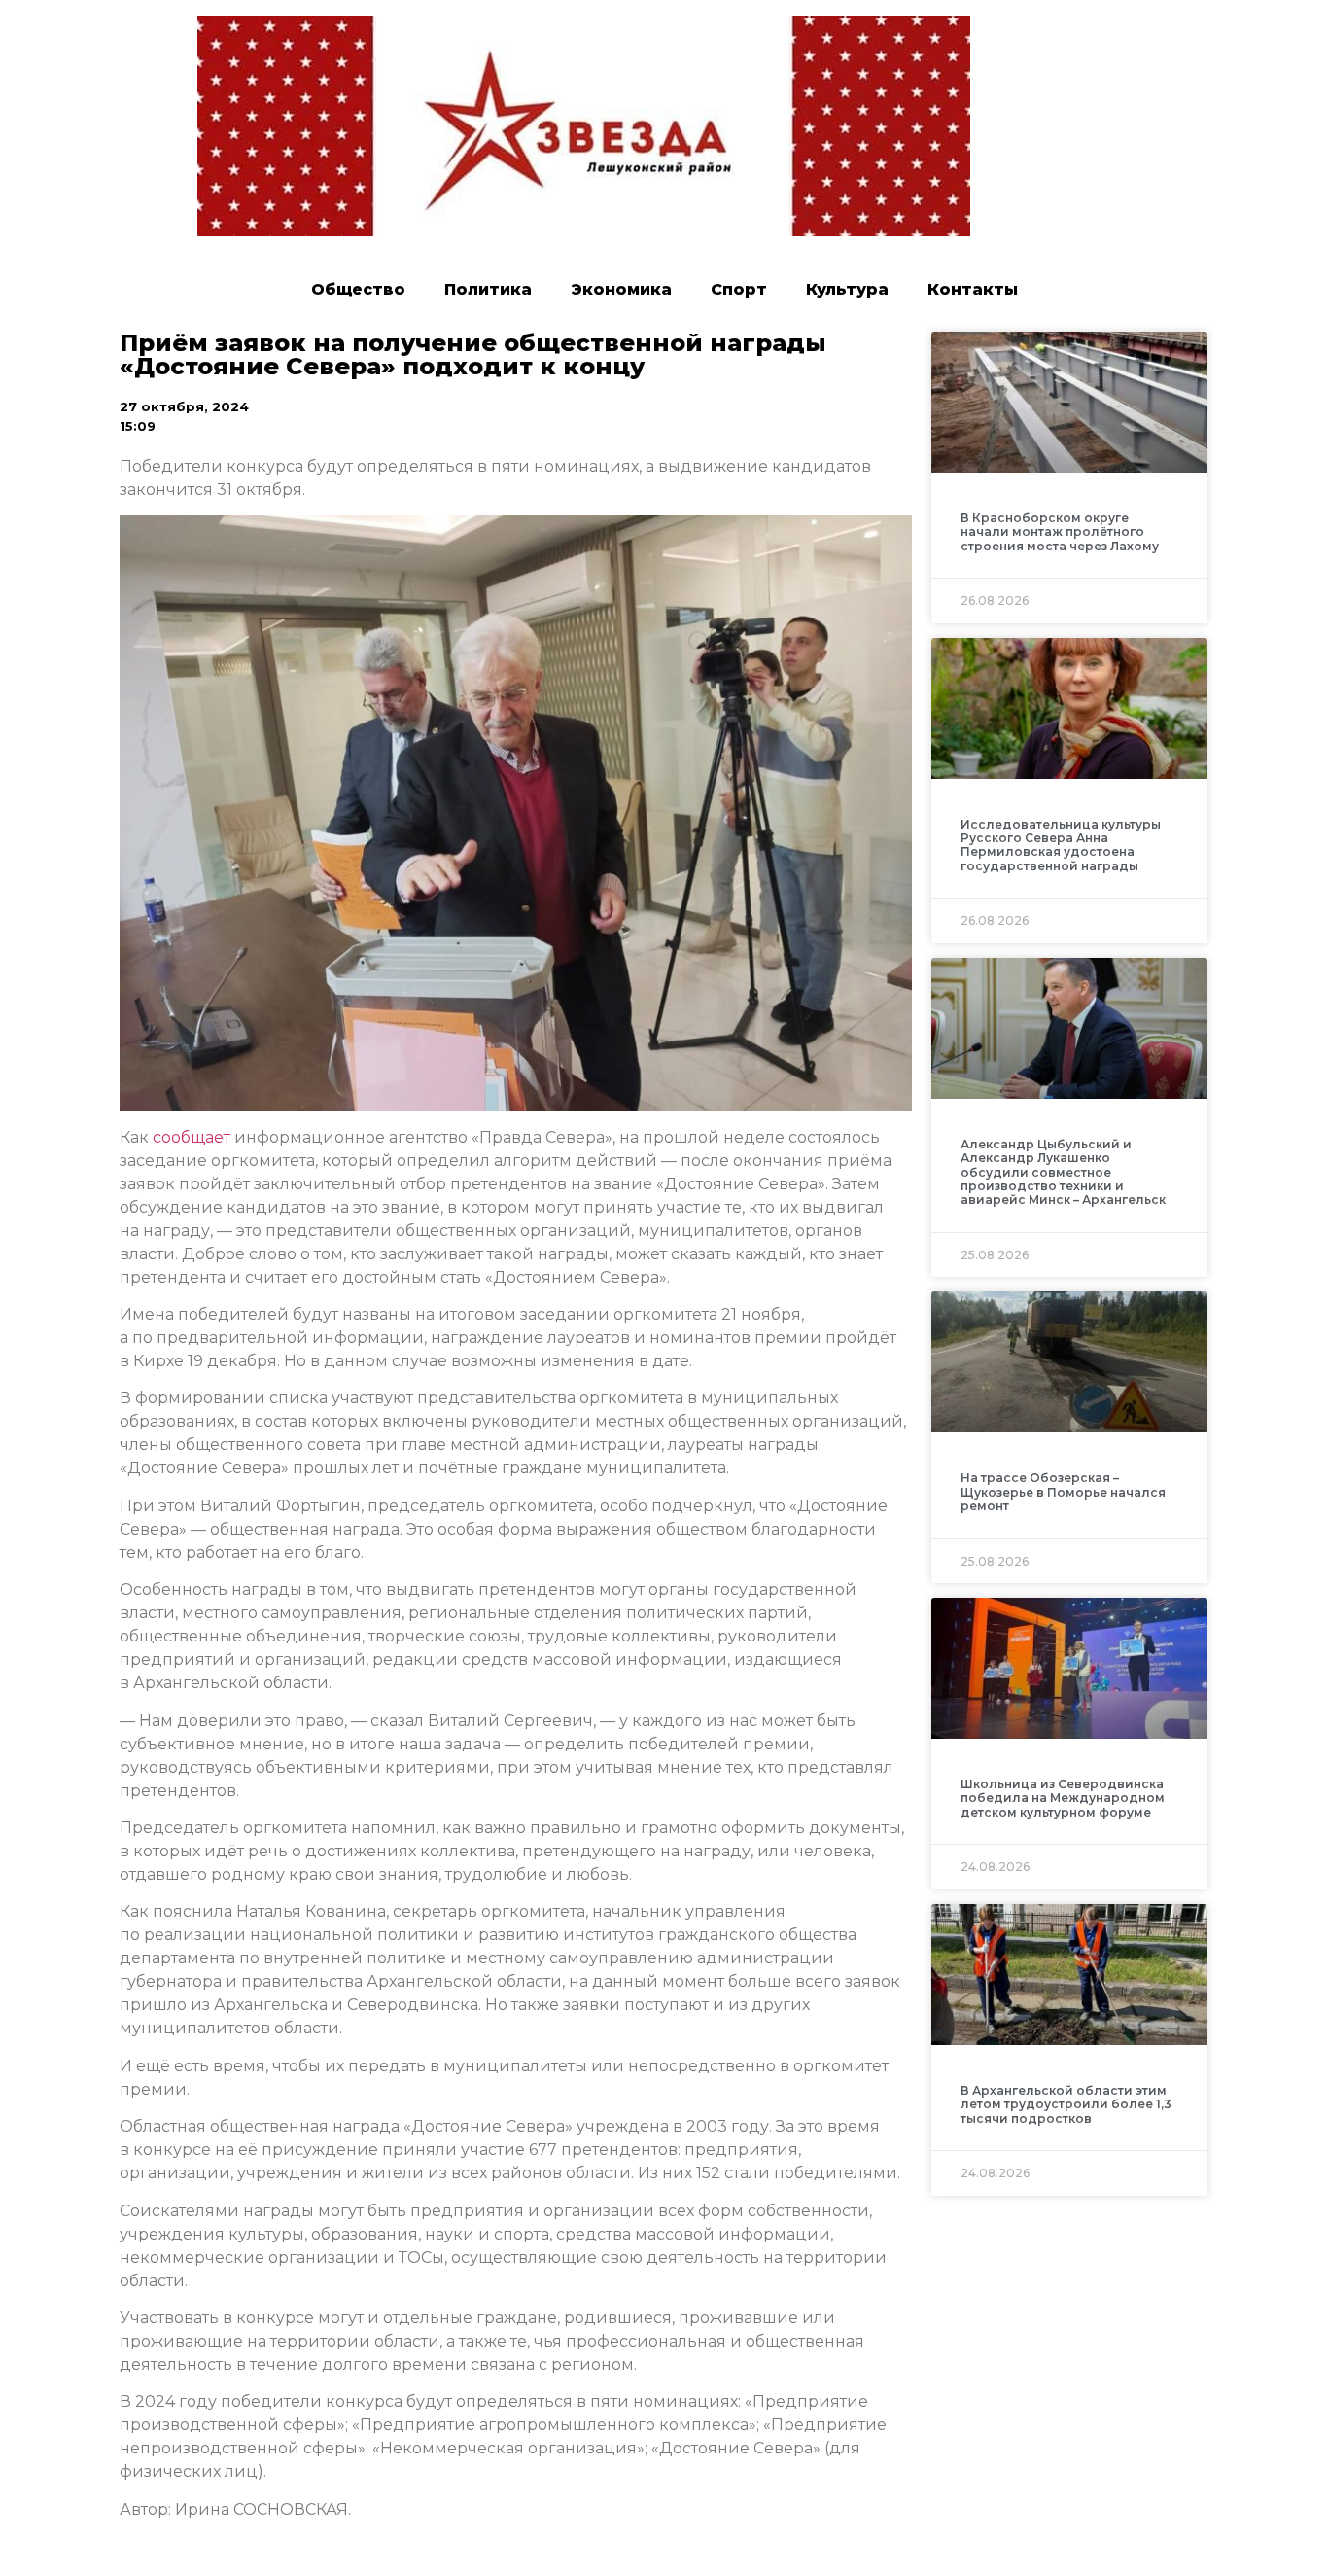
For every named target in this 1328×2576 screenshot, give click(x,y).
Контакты (973, 289)
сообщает (192, 1137)
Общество (358, 289)
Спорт (739, 289)
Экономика (621, 289)
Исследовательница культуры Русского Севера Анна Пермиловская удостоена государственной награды (1061, 845)
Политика (488, 289)
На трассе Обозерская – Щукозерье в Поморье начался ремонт (1063, 1492)
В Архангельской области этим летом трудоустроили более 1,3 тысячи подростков (1066, 2104)
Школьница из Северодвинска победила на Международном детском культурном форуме (1063, 1798)
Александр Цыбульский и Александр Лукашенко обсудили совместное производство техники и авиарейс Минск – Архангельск (1063, 1172)
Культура (847, 289)
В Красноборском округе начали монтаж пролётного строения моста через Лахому (1060, 532)
